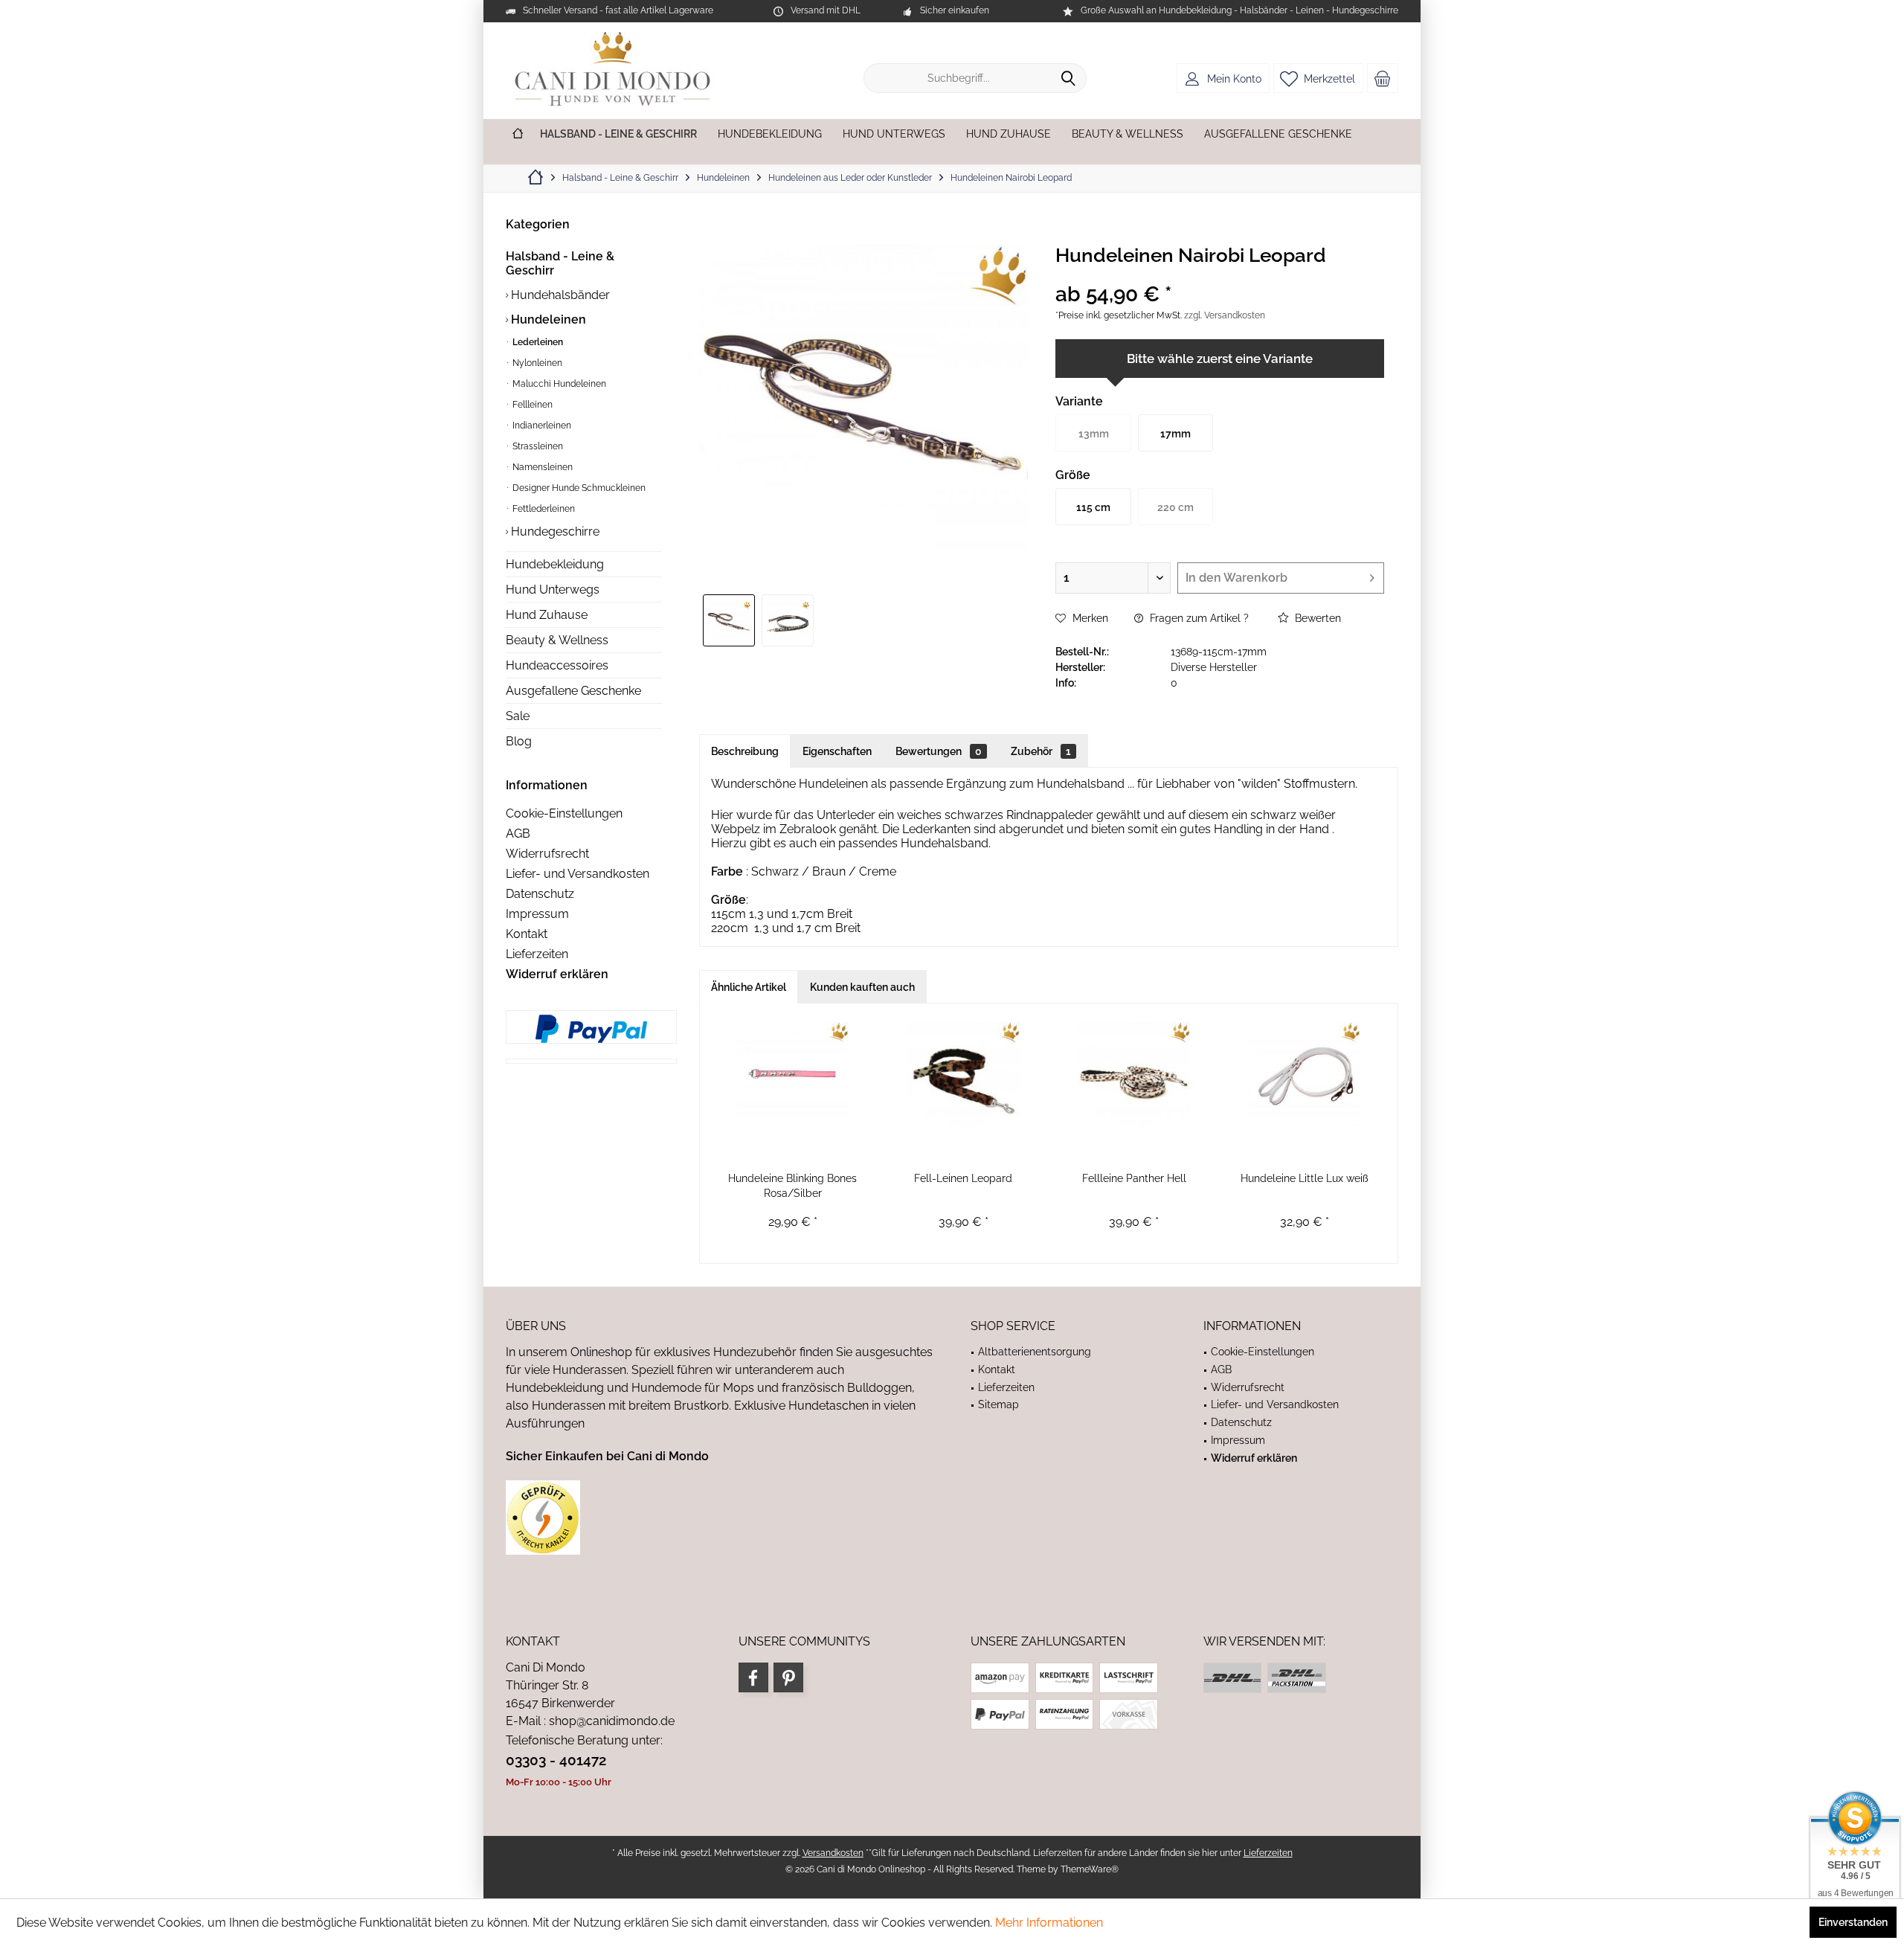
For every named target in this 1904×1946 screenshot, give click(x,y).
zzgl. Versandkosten (1225, 315)
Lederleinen (537, 342)
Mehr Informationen (1049, 1923)
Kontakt (527, 934)
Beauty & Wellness (557, 640)
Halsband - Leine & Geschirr (560, 263)
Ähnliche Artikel (749, 987)
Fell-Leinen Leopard (963, 1178)
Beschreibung (745, 751)
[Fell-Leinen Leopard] (964, 1074)
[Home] (518, 134)
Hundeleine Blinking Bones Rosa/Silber (792, 1186)
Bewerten (1316, 618)
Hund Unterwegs (553, 590)
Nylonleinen (536, 363)
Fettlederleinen (543, 509)
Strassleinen (537, 446)
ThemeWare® (1090, 1869)
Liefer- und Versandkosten (578, 874)
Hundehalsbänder (559, 295)
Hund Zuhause (547, 615)
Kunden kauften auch (862, 987)
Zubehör (1041, 751)
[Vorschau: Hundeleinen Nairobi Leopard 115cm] (788, 620)
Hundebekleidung (555, 564)
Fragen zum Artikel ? (1198, 618)
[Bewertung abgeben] (1220, 275)
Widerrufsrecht (547, 854)
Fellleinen (531, 405)
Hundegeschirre (554, 532)
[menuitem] (1383, 78)
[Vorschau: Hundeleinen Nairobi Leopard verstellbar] (729, 620)
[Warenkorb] (1383, 78)
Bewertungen (939, 751)
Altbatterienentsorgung (1035, 1352)
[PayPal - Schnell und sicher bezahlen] (591, 1029)
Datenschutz (540, 894)
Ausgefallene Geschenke (573, 691)
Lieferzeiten (537, 954)
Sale (518, 716)
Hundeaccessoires (557, 665)
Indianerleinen (541, 426)
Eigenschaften (837, 751)
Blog (519, 741)
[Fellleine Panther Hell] (1134, 1074)
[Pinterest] (788, 1677)
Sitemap (998, 1404)
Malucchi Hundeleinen (558, 384)
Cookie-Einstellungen (564, 813)
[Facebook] (753, 1677)
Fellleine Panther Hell (1134, 1178)
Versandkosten (833, 1853)
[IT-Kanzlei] (720, 1518)
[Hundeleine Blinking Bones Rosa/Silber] (793, 1074)
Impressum (537, 914)
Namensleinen (541, 467)
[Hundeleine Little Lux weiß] (1305, 1074)
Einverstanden (1853, 1922)
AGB (518, 834)
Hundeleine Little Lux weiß (1305, 1178)
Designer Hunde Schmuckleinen (578, 488)
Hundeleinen (547, 319)
